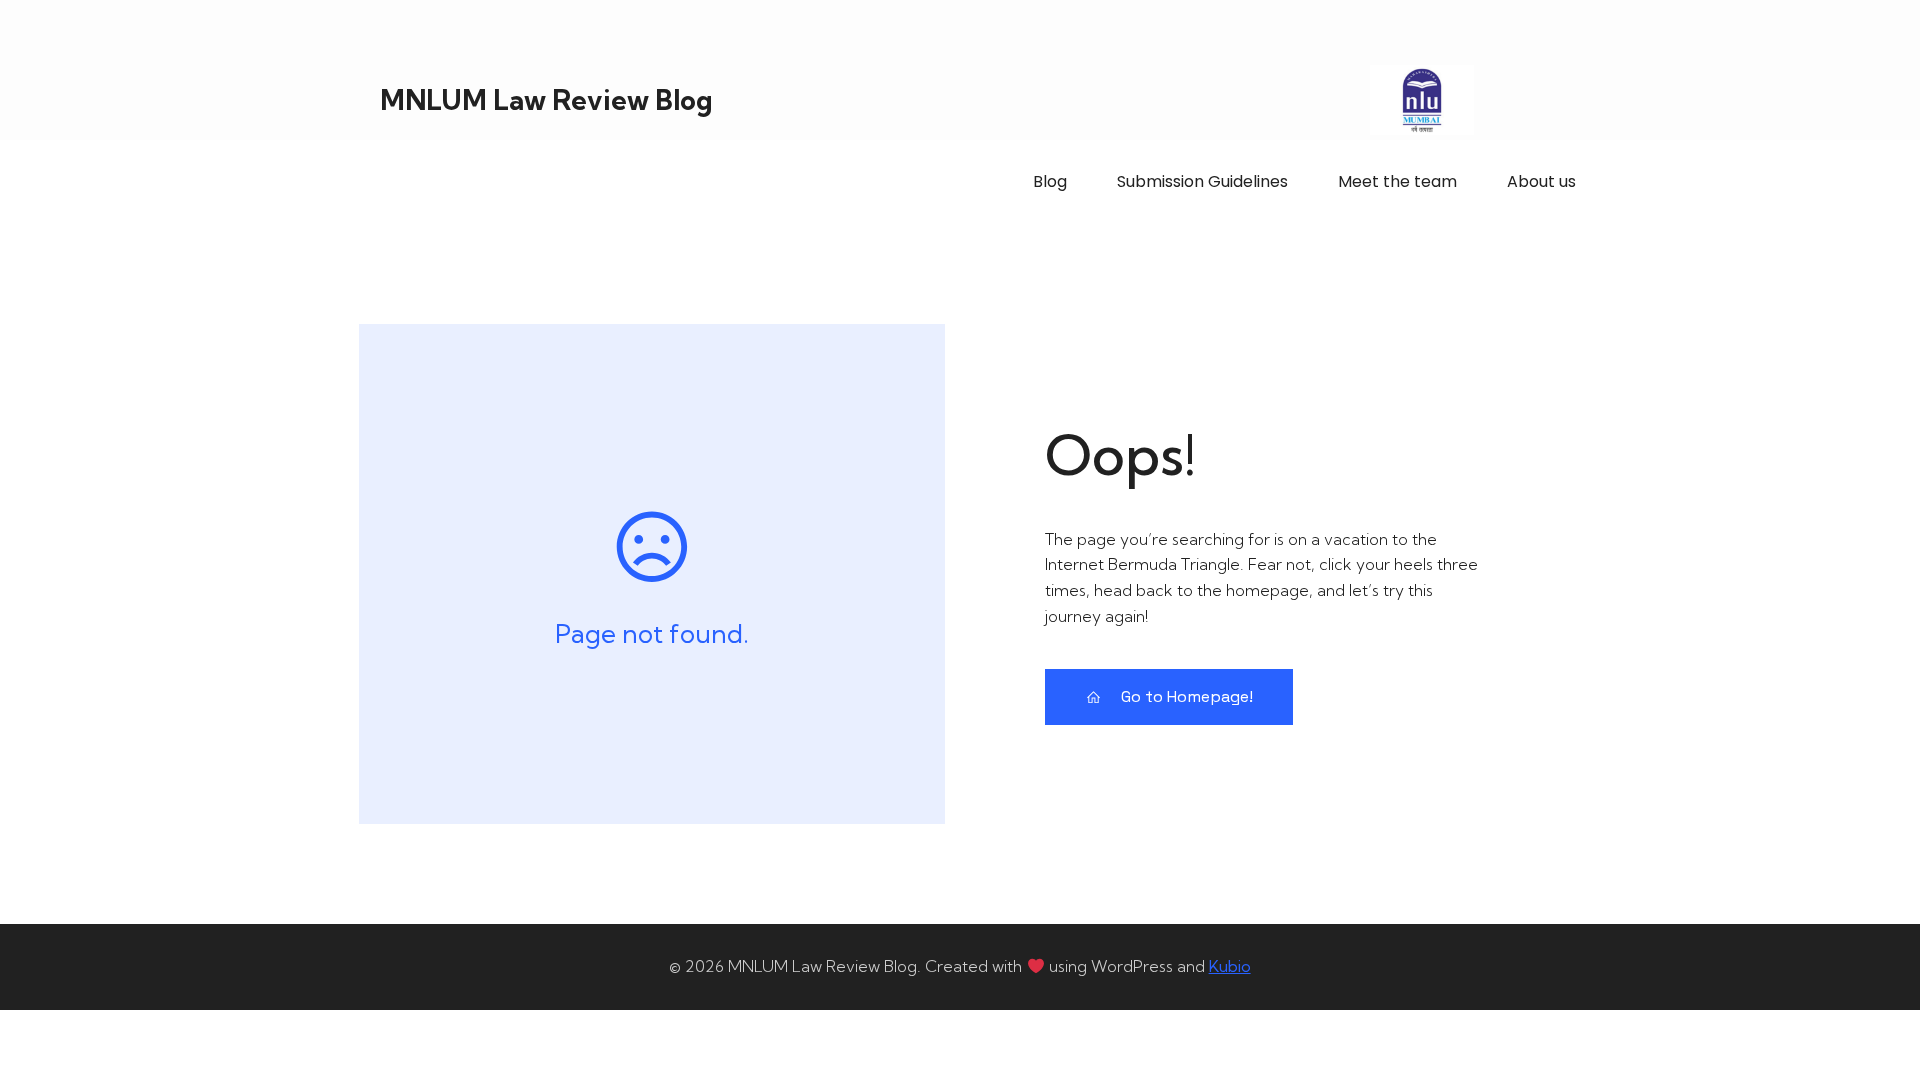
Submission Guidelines (1202, 181)
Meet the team (1397, 181)
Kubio (1230, 966)
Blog (1050, 181)
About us (1541, 181)
